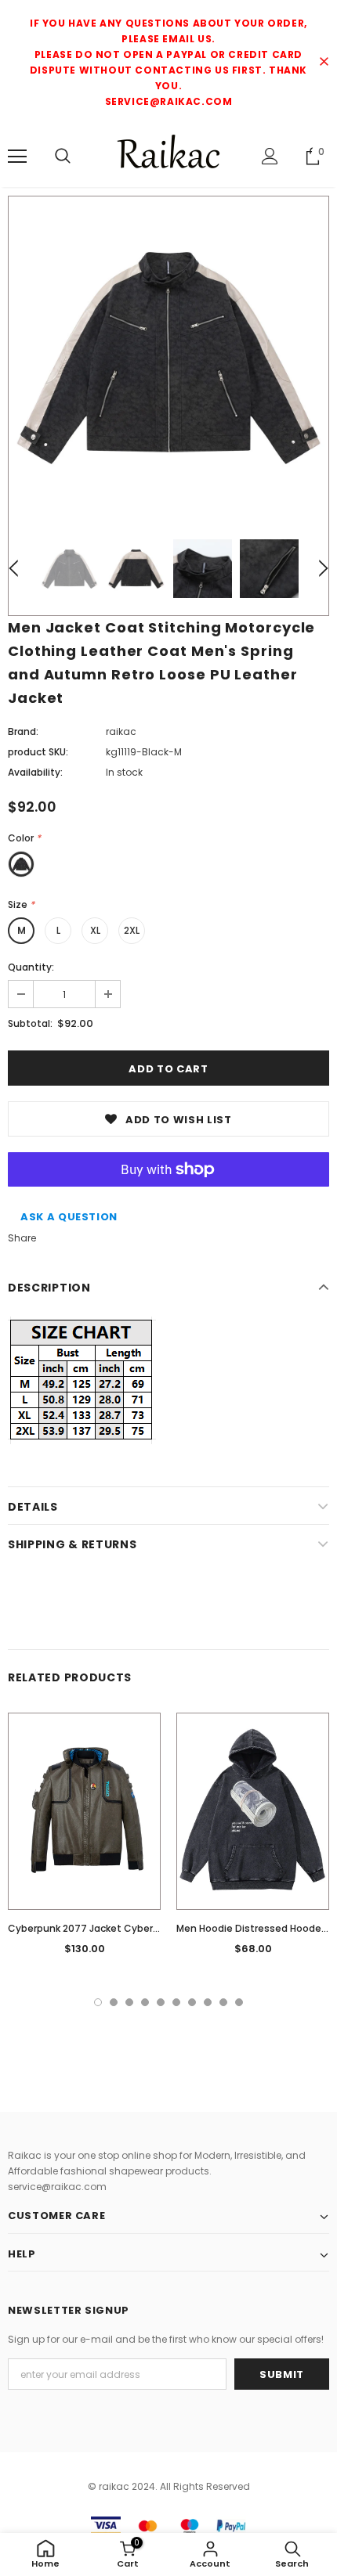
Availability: (35, 772)
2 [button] (114, 2002)
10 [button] (239, 2002)
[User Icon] (270, 156)
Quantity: (31, 967)
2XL (132, 930)
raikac (121, 731)
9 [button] (223, 2002)
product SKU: (38, 752)
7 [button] (192, 2002)
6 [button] (176, 2002)
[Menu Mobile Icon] (17, 157)
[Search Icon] (63, 157)
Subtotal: (30, 1023)
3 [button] (129, 2002)
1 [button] (98, 2002)
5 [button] (161, 2002)
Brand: (23, 731)
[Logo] (168, 155)
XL (95, 930)
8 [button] (208, 2002)
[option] (168, 356)
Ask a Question (69, 1217)
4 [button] (145, 2002)
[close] (324, 63)
